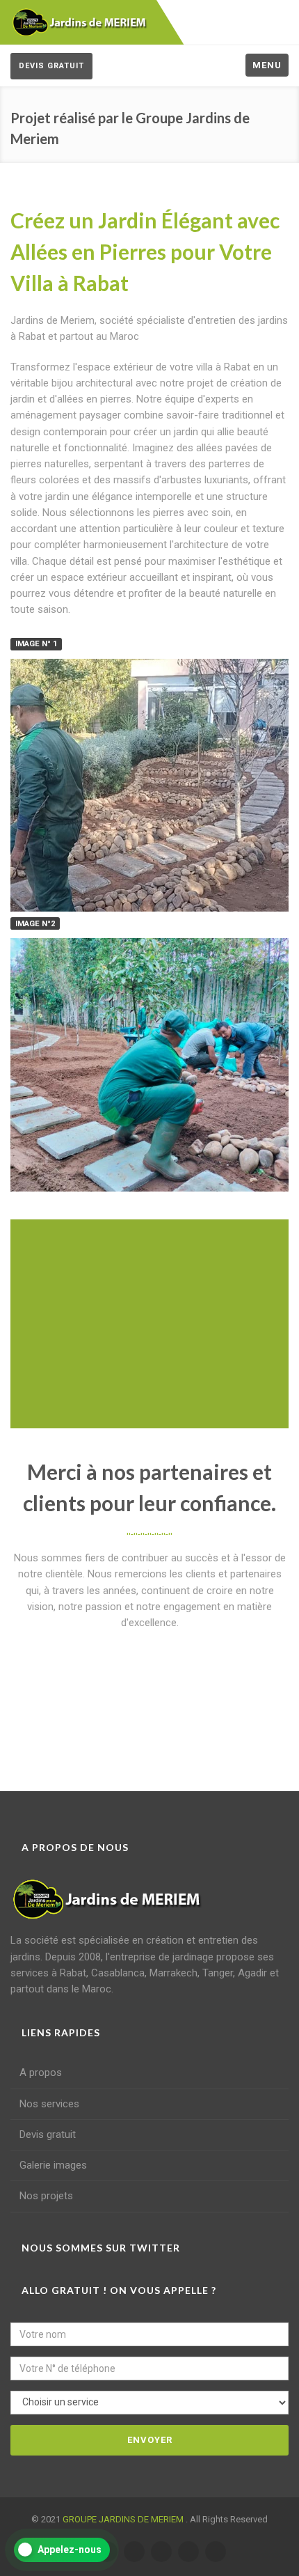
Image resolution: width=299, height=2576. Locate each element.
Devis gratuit (51, 66)
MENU (267, 65)
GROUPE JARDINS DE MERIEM (124, 2519)
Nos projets (46, 2196)
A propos (41, 2072)
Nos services (49, 2104)
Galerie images (53, 2165)
